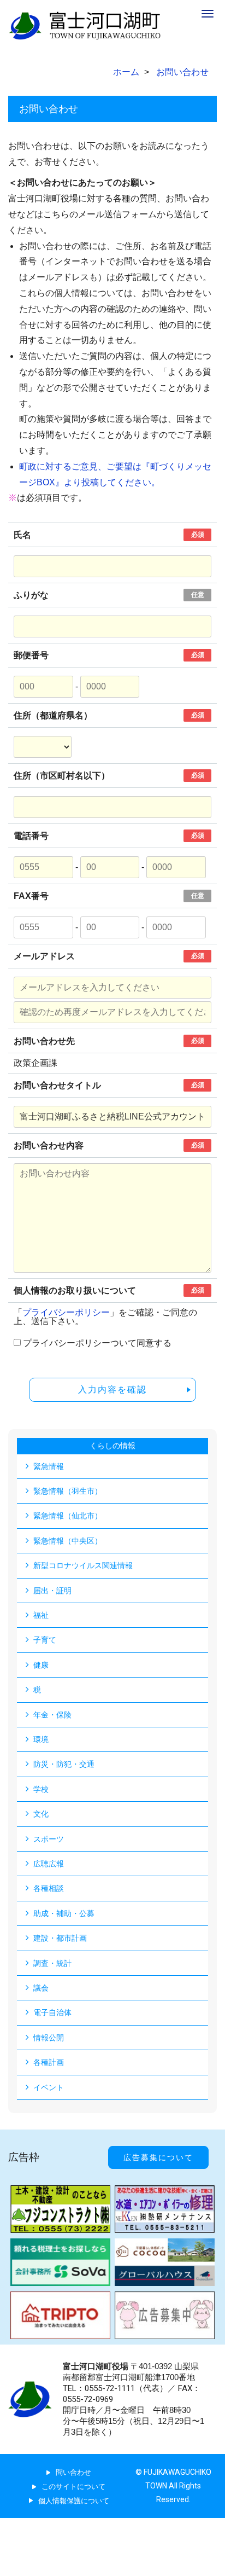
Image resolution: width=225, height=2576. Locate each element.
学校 (41, 1789)
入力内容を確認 (112, 1389)
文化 (41, 1814)
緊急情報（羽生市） (68, 1491)
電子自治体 (52, 2012)
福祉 (41, 1615)
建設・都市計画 (60, 1938)
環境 (41, 1739)
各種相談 (49, 1888)
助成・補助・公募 (64, 1913)
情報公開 (49, 2038)
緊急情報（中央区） (68, 1541)
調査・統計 (52, 1963)
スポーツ (49, 1839)
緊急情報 (49, 1466)
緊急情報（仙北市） (68, 1516)
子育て (45, 1640)
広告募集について (158, 2157)
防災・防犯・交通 (64, 1764)
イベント (49, 2087)
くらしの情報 (112, 1446)
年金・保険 (52, 1715)
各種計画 (49, 2062)
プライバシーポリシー (66, 1312)
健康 (41, 1665)
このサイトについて (73, 2487)
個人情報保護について (74, 2501)
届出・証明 (52, 1591)
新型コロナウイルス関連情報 (83, 1565)
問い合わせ (73, 2472)
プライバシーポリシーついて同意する (97, 1343)
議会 (41, 1988)
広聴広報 (49, 1864)
